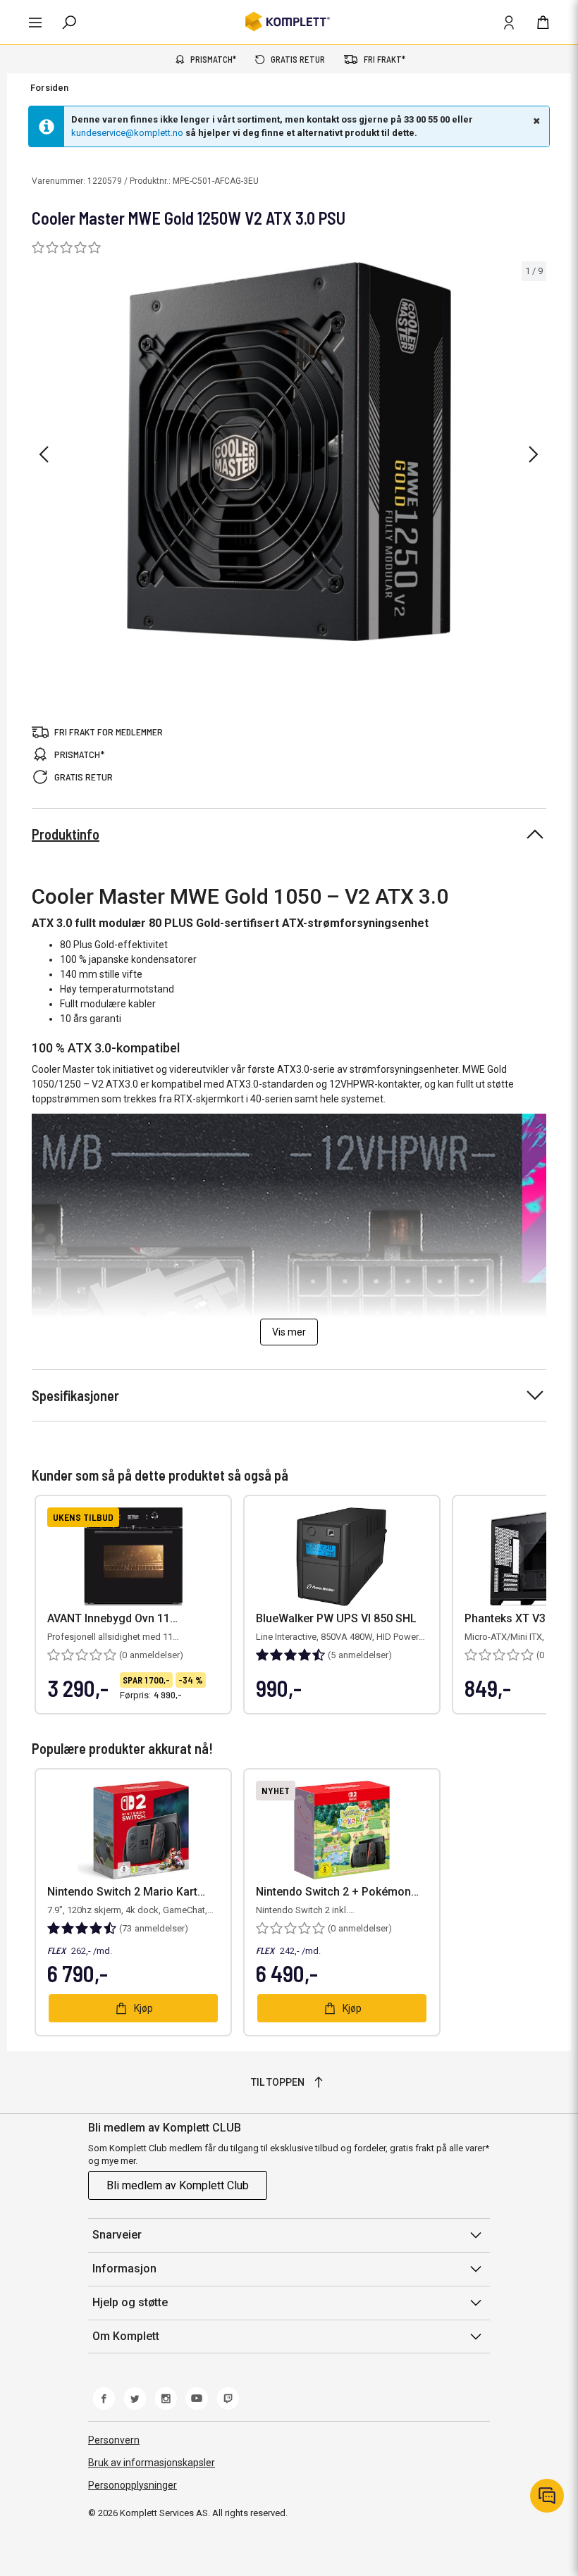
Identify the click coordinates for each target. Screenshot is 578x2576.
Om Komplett (126, 2336)
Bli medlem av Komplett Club (178, 2185)
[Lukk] (535, 120)
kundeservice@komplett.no (127, 133)
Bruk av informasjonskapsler (152, 2463)
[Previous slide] (44, 454)
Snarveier (117, 2235)
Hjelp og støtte (130, 2302)
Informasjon (124, 2269)
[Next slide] (534, 454)
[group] (289, 452)
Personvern (114, 2440)
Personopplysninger (133, 2485)
